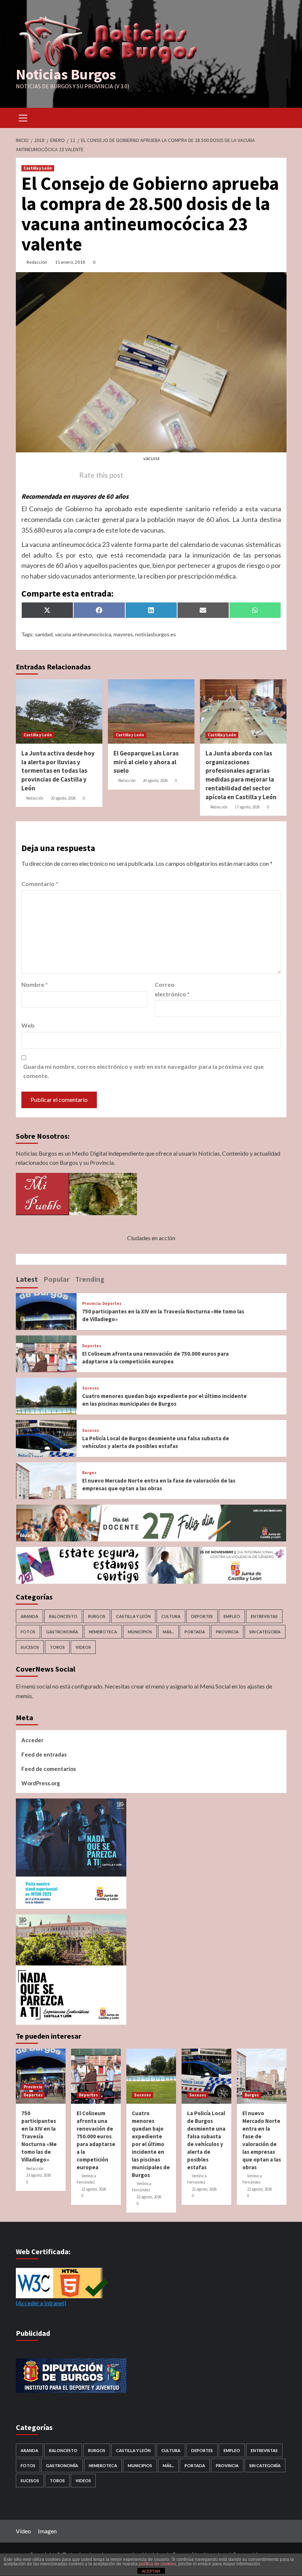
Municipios (140, 1632)
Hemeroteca (103, 1632)
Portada (195, 1632)
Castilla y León (38, 168)
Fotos (28, 1632)
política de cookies (157, 2564)
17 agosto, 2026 (247, 807)
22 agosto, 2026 (94, 2189)
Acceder (32, 1740)
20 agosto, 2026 (63, 798)
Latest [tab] (27, 1279)
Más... (168, 1632)
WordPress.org (41, 1783)
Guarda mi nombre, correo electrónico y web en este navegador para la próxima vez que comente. (143, 1071)
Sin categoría (265, 1632)
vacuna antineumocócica (83, 634)
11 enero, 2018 (70, 262)
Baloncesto (63, 1616)
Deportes (112, 1304)
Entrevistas (264, 1616)
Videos (83, 1647)
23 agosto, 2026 (38, 2175)
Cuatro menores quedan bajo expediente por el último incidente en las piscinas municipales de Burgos (151, 2144)
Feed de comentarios (49, 1769)
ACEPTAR (151, 2571)
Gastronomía (62, 1632)
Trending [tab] (90, 1279)
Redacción (37, 262)
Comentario (40, 884)
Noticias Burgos (66, 74)
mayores (123, 634)
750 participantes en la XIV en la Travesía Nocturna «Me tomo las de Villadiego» (39, 2136)
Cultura (171, 1616)
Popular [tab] (57, 1279)
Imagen (47, 2531)
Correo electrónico (172, 989)
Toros (57, 1647)
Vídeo (23, 2531)
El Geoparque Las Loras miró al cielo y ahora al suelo (146, 762)
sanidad (44, 634)
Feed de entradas (44, 1754)
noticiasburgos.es (156, 634)
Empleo (232, 1616)
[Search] (278, 117)
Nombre (35, 984)
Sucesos (91, 1388)
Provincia (91, 1304)
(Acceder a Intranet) (41, 2303)
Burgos (89, 1473)
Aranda (29, 1616)
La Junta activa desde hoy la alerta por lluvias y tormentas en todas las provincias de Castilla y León (58, 771)
